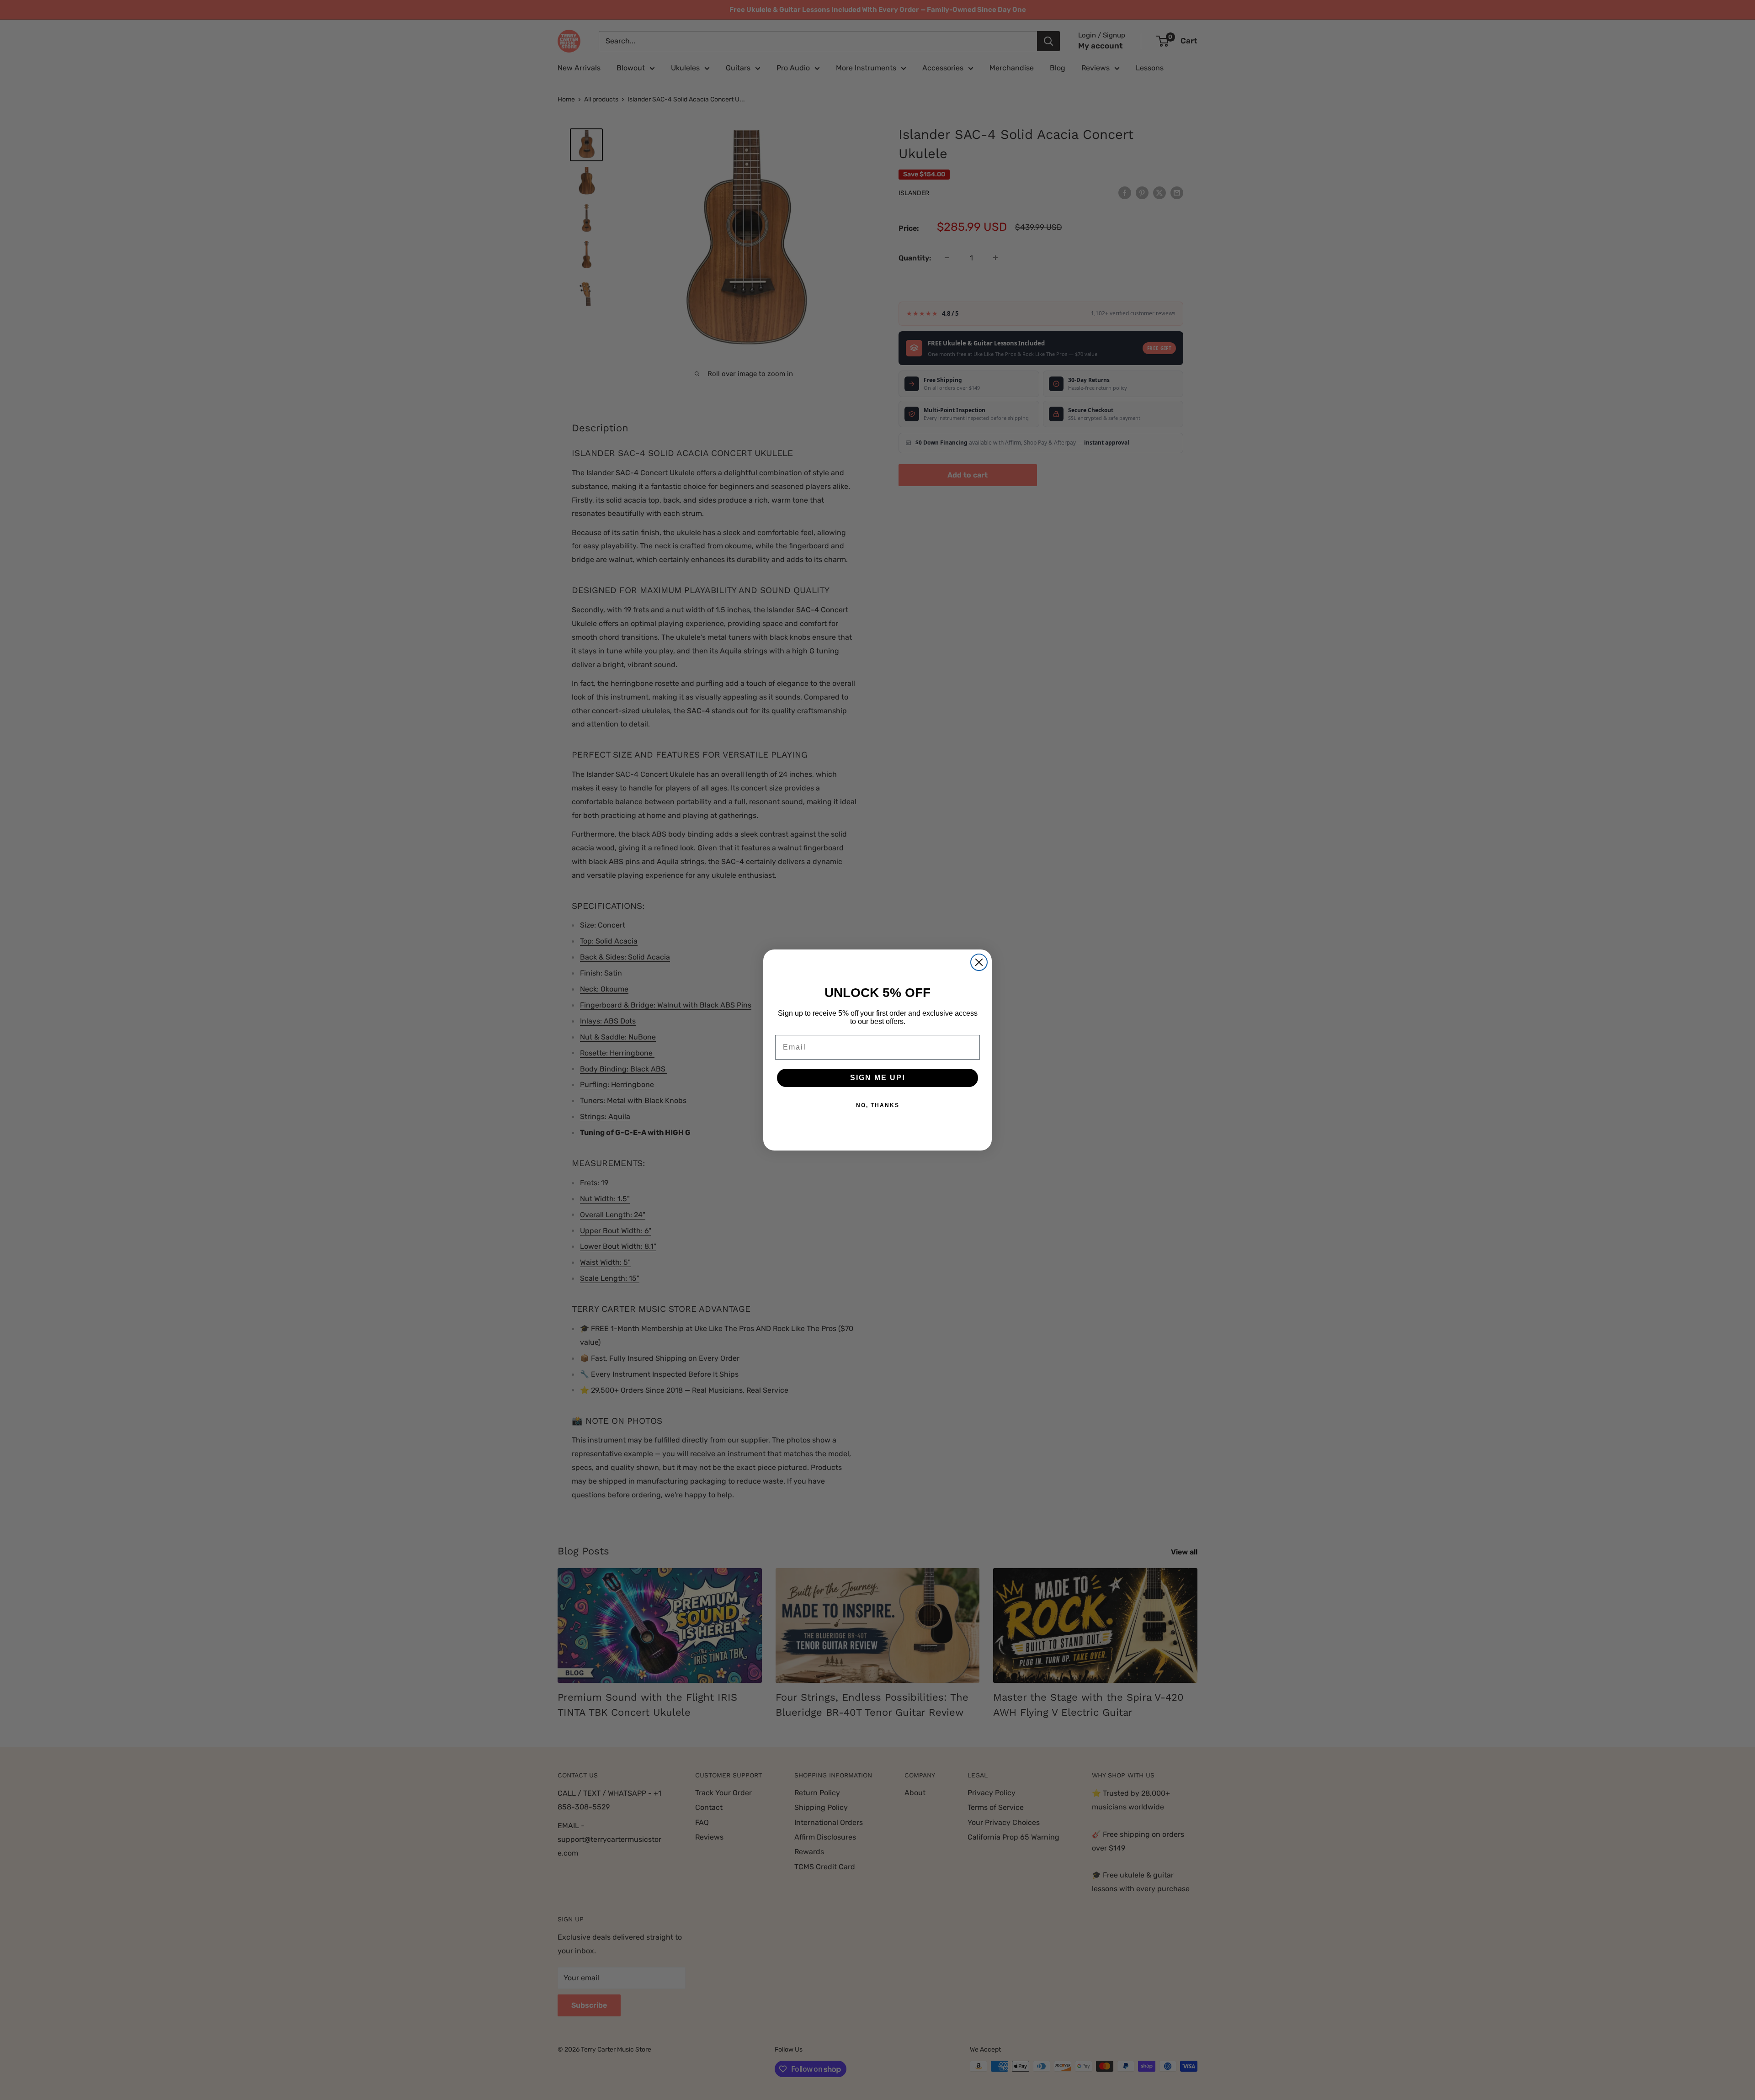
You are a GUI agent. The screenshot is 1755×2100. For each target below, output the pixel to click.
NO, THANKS (878, 1105)
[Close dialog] (979, 962)
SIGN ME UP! (878, 1078)
